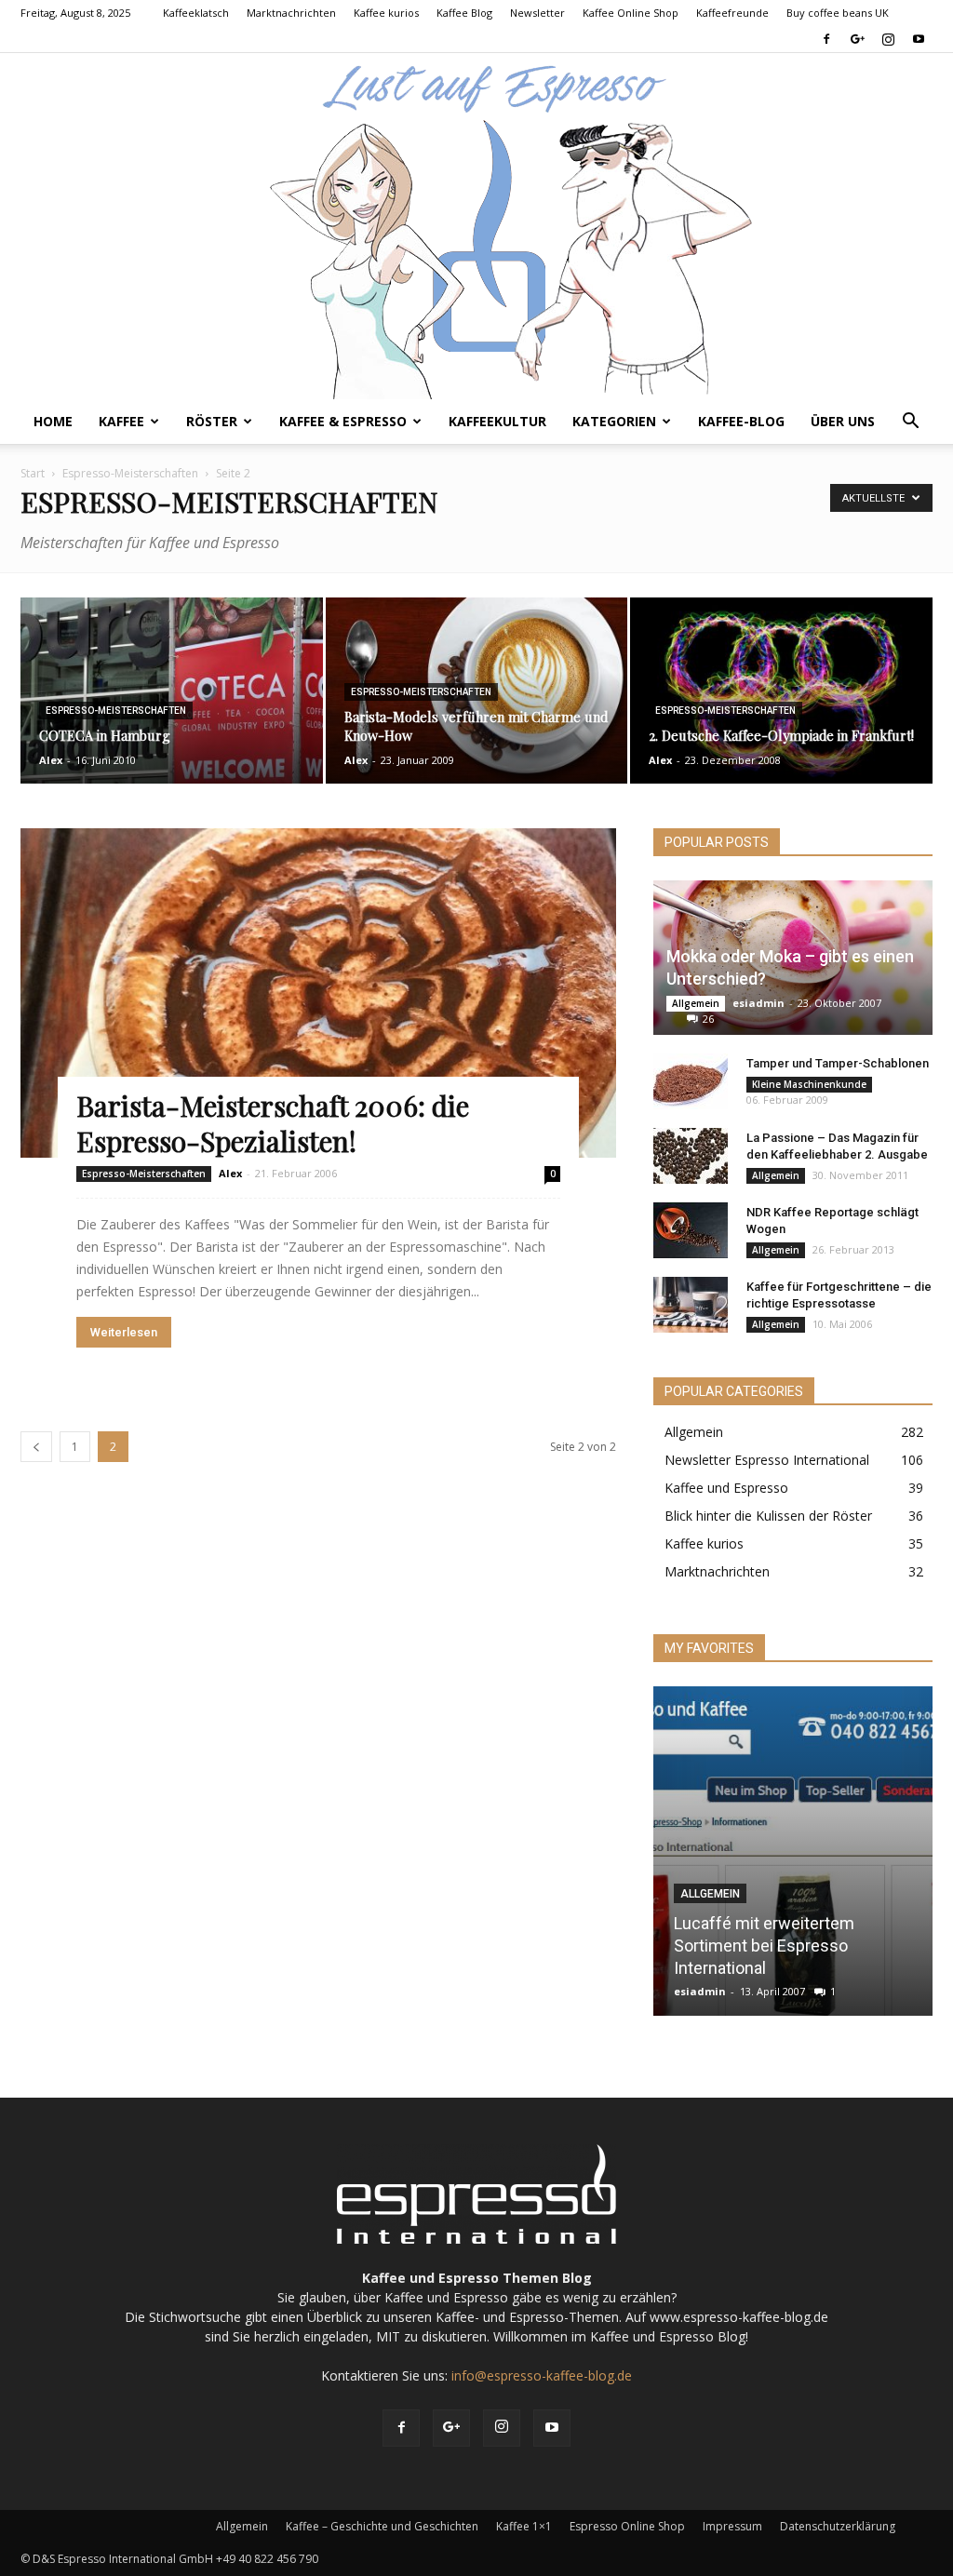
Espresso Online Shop (627, 2526)
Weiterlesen (124, 1332)
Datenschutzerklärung (838, 2526)
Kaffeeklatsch (196, 13)
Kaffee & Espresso (343, 421)
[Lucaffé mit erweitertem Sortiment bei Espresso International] (793, 1851)
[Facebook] (826, 39)
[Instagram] (888, 39)
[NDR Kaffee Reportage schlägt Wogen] (691, 1230)
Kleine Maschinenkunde (809, 1084)
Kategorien (614, 421)
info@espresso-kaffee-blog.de (542, 2375)
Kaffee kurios (386, 13)
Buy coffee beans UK (838, 13)
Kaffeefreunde (732, 13)
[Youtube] (919, 39)
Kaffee (121, 421)
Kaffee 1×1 (524, 2526)
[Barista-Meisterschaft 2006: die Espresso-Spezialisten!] (318, 993)
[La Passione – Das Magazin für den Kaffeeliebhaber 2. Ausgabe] (691, 1156)
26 (708, 1019)
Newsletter (537, 13)
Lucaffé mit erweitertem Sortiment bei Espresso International (764, 1945)
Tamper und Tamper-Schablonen (838, 1063)
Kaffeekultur (497, 421)
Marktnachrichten (291, 13)
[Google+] (857, 39)
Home (53, 421)
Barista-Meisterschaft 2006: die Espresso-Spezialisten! (273, 1123)
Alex (51, 760)
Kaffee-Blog (741, 421)
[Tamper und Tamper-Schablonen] (691, 1081)
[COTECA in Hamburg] (172, 691)
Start (33, 473)
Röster (212, 421)
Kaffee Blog (464, 13)
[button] (910, 423)
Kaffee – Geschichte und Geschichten (382, 2526)
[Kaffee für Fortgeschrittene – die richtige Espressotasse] (691, 1305)
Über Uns (843, 421)
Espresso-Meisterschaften (130, 473)
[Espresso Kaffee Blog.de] (477, 226)
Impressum (732, 2526)
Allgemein (696, 1003)
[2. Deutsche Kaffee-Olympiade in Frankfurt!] (781, 691)
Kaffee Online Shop (631, 13)
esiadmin (758, 1003)
